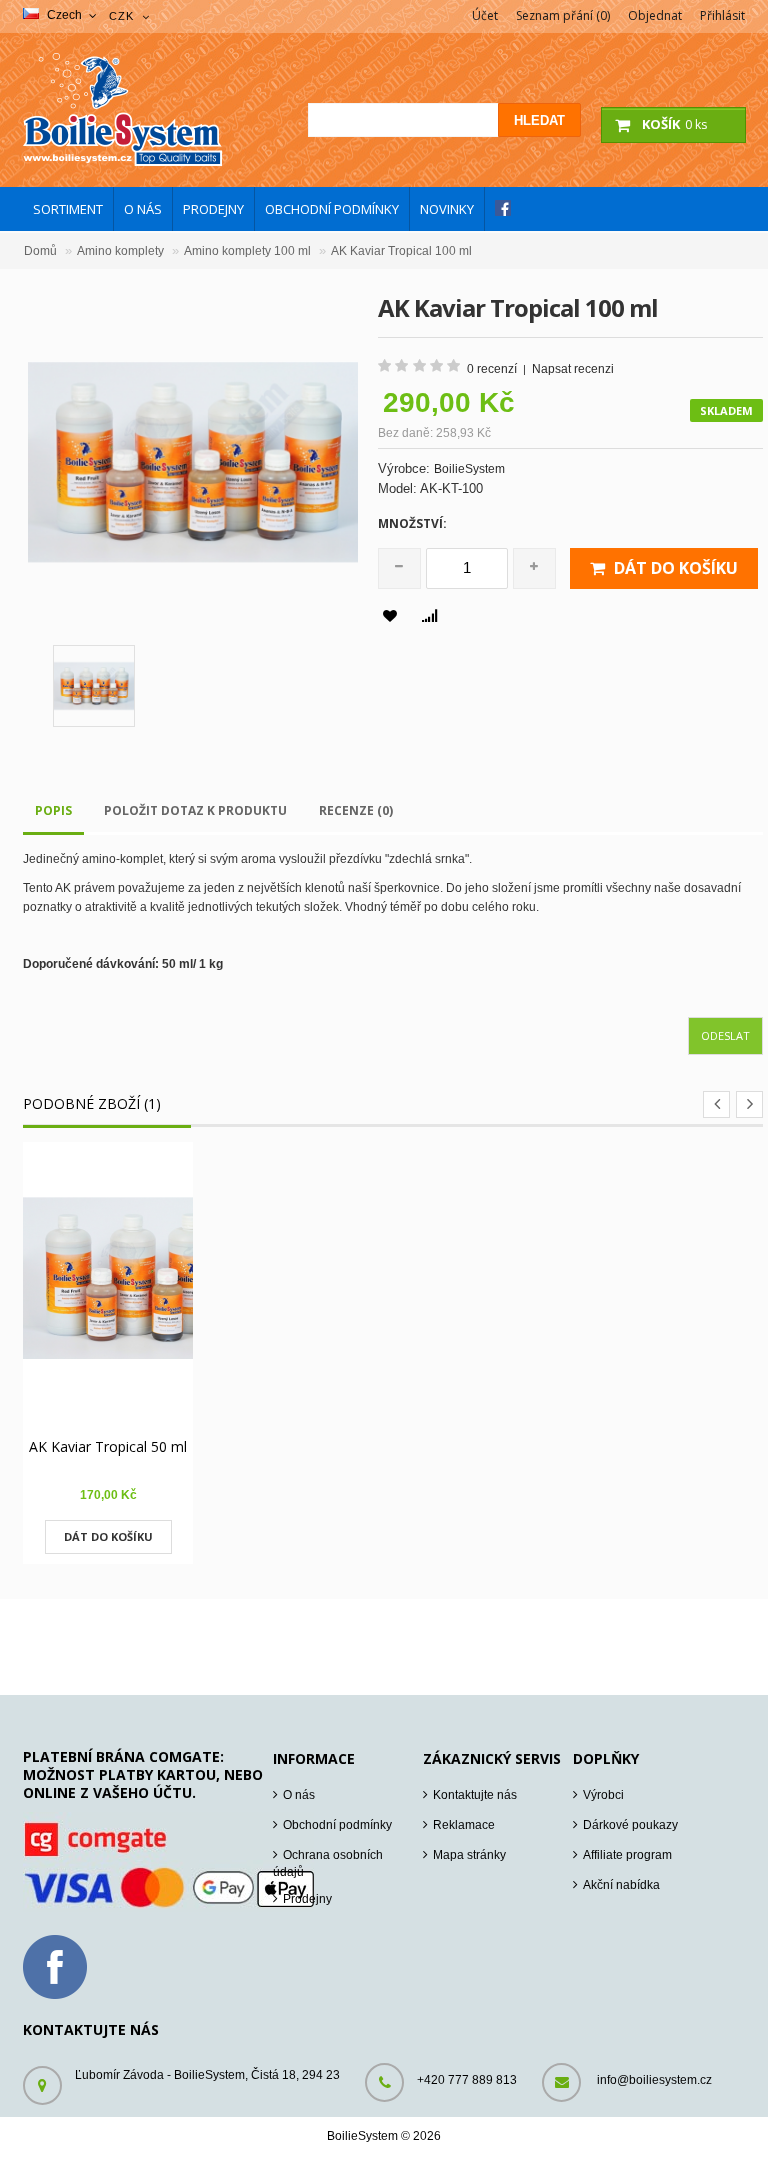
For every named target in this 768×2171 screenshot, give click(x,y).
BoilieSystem (469, 469)
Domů (40, 251)
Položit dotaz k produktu (195, 810)
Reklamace (464, 1825)
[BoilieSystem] (122, 162)
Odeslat (725, 1035)
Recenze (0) (356, 810)
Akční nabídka (621, 1885)
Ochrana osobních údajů (328, 1863)
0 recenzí (492, 369)
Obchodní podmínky (337, 1825)
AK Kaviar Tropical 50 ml (108, 1446)
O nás (299, 1795)
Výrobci (603, 1795)
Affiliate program (627, 1855)
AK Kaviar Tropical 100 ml (401, 251)
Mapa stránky (469, 1855)
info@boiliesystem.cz (654, 2080)
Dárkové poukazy (630, 1825)
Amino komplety (120, 251)
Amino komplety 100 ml (247, 251)
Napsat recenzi (573, 369)
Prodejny (307, 1899)
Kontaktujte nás (475, 1795)
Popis (53, 810)
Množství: (412, 523)
